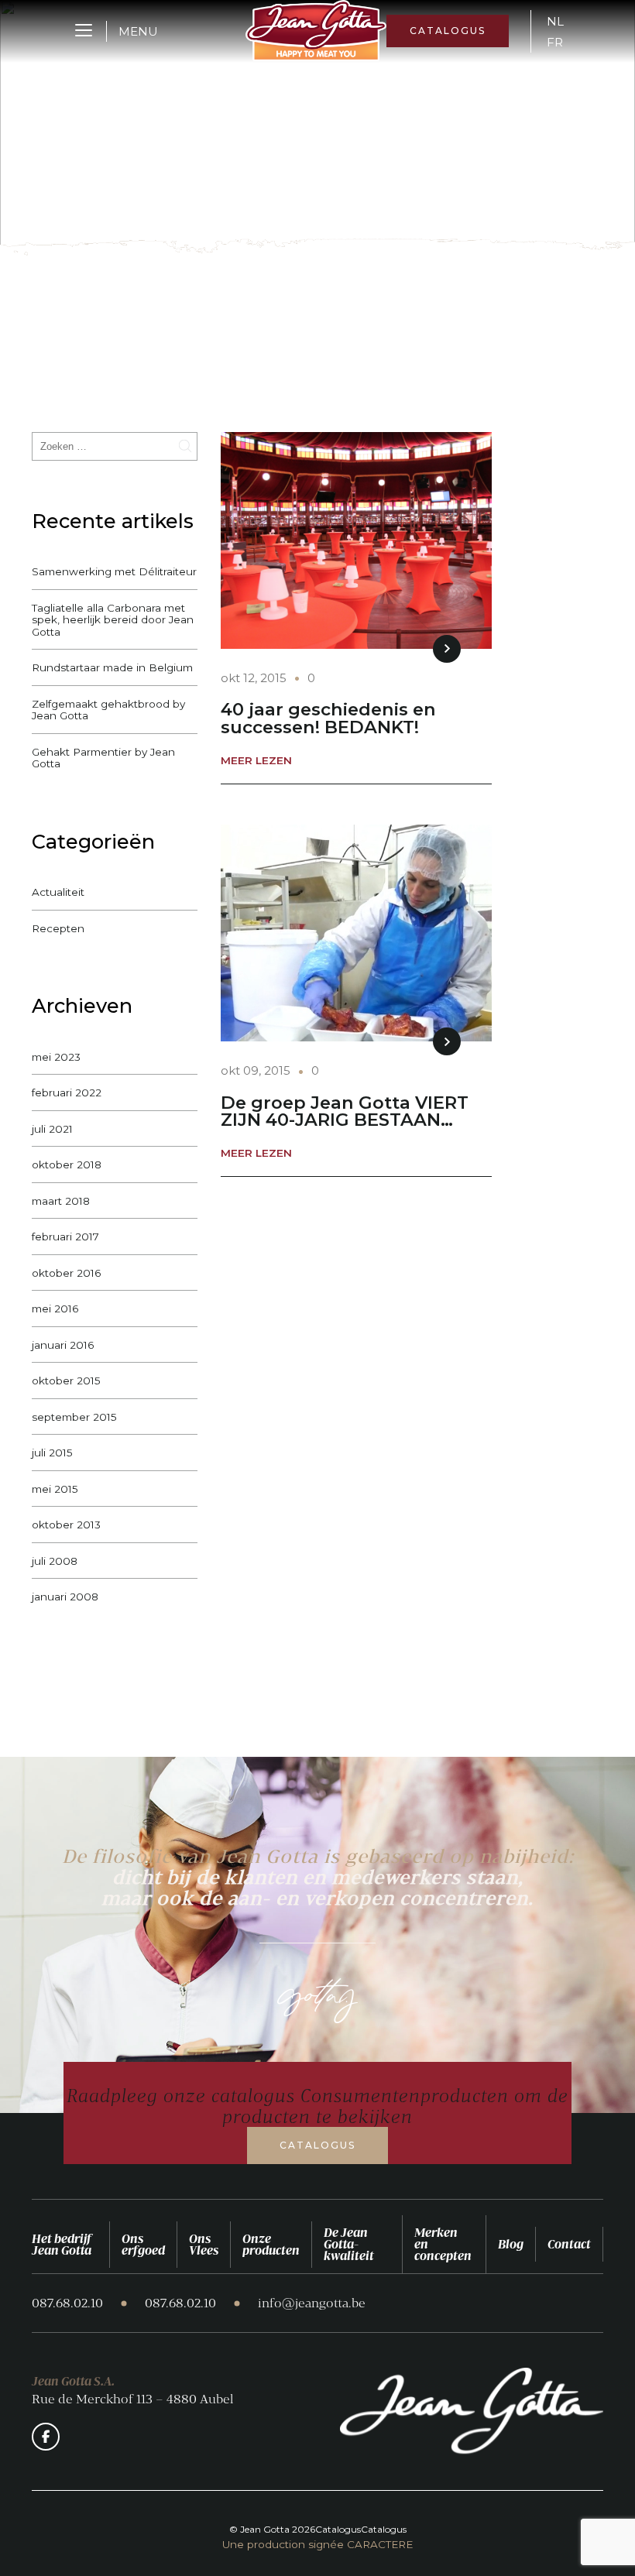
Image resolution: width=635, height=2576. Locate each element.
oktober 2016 (66, 1273)
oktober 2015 (66, 1381)
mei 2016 (55, 1309)
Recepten (58, 928)
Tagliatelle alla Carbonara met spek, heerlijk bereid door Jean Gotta (113, 620)
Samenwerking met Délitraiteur (114, 571)
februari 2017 (65, 1237)
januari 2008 (65, 1597)
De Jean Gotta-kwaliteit (349, 2244)
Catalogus (448, 31)
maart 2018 (61, 1201)
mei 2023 (56, 1057)
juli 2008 (55, 1561)
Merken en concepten (443, 2244)
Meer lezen (256, 761)
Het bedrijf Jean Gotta (62, 2244)
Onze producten (271, 2244)
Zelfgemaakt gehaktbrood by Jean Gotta (108, 710)
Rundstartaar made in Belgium (112, 667)
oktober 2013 (66, 1525)
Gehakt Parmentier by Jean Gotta (103, 758)
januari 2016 (63, 1345)
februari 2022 (67, 1092)
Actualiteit (58, 892)
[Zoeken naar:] (115, 446)
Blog (511, 2244)
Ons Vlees (204, 2244)
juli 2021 (52, 1129)
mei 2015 (55, 1489)
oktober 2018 (67, 1165)
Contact (569, 2244)
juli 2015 (52, 1453)
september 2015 (74, 1417)
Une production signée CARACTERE (317, 2545)
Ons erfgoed (143, 2244)
